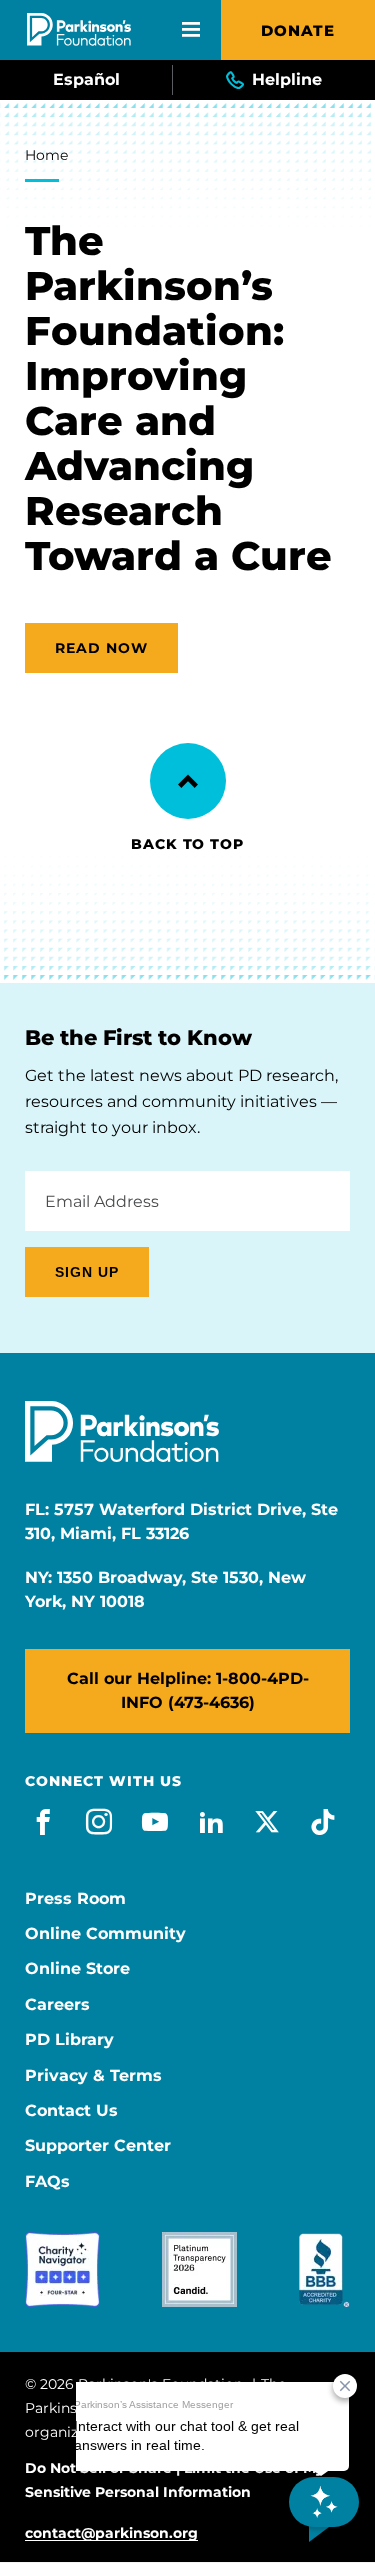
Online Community (105, 1934)
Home (46, 155)
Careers (57, 2005)
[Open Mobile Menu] (191, 30)
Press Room (75, 1899)
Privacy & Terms (93, 2076)
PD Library (69, 2040)
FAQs (47, 2182)
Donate (298, 30)
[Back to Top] (188, 781)
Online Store (77, 1969)
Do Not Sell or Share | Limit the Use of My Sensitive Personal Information (174, 2480)
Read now (101, 648)
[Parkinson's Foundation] (79, 29)
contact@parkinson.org (111, 2533)
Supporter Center (98, 2146)
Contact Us (71, 2111)
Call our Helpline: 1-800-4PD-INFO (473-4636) (188, 1690)
